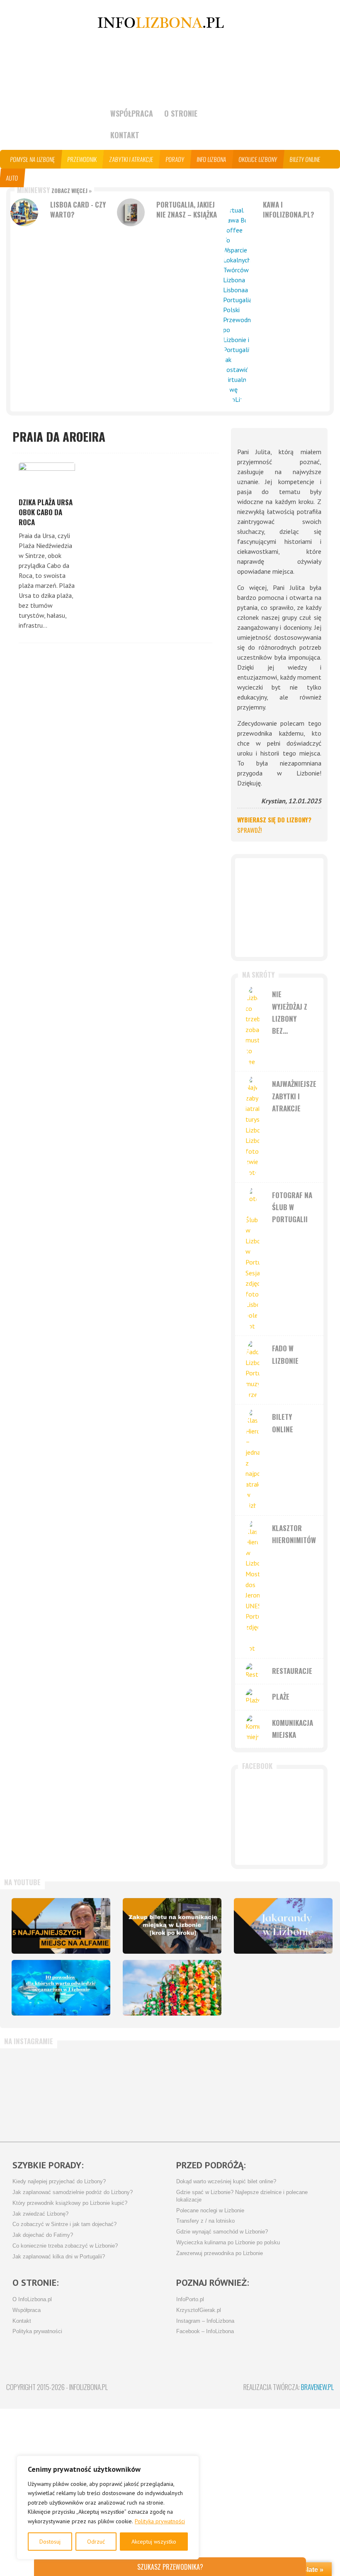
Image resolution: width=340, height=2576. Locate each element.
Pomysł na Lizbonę (33, 159)
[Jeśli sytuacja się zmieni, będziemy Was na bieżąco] (34, 2091)
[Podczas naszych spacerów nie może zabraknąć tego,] (197, 2091)
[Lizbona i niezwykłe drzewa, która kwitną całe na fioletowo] (283, 1926)
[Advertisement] (279, 908)
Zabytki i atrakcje (131, 159)
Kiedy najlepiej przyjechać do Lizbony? (59, 2182)
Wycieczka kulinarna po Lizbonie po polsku (228, 2243)
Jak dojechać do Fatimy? (43, 2235)
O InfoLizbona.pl (32, 2300)
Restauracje (292, 1671)
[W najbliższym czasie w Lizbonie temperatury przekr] (143, 2091)
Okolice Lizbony (258, 159)
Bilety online (305, 159)
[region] (108, 2508)
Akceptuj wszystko (154, 2542)
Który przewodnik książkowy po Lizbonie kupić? (70, 2203)
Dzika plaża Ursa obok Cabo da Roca (46, 512)
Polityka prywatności (160, 2521)
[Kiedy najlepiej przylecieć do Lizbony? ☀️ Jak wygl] (88, 2091)
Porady (175, 159)
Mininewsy (54, 190)
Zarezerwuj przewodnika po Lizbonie (220, 2253)
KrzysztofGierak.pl (199, 2310)
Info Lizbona (212, 159)
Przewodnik (82, 159)
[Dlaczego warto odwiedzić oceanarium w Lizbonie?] (61, 1988)
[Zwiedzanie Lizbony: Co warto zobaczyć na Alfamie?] (61, 1926)
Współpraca (132, 113)
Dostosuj (50, 2542)
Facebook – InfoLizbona (205, 2331)
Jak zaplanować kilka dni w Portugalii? (59, 2257)
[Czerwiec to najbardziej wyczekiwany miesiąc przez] (252, 2091)
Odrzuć (96, 2542)
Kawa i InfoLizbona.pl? (289, 209)
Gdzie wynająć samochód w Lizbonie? (222, 2232)
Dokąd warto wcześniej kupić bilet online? (226, 2182)
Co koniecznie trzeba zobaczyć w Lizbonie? (65, 2246)
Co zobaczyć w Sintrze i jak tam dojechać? (64, 2224)
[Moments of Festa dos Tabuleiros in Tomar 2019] (172, 1988)
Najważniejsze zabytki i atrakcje (294, 1096)
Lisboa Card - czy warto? (78, 209)
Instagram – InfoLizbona (205, 2321)
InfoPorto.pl (190, 2300)
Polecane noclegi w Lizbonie (210, 2211)
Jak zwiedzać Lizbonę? (40, 2214)
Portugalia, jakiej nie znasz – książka (187, 209)
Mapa (37, 178)
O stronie (181, 113)
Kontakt (125, 135)
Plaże (281, 1697)
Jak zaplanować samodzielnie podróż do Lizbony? (73, 2192)
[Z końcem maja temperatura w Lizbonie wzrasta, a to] (306, 2091)
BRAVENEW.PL (317, 2387)
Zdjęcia (64, 178)
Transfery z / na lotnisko (205, 2221)
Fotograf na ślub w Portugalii (292, 1207)
